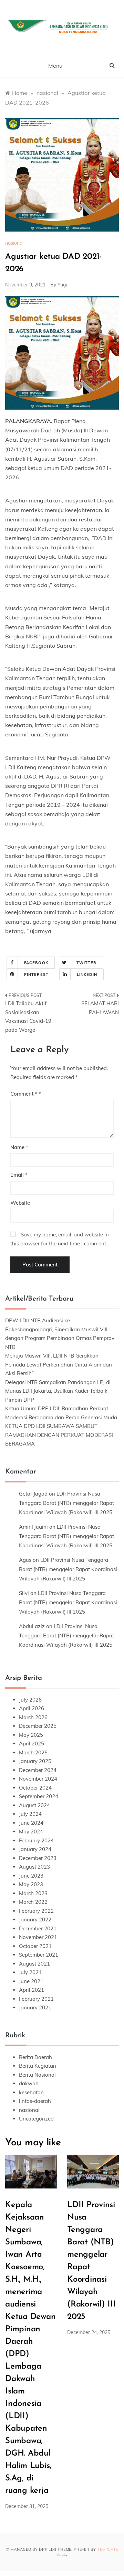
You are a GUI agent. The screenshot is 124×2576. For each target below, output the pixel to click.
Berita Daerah (35, 2057)
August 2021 (34, 1964)
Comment (24, 1094)
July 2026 (30, 1700)
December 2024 (38, 1770)
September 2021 (39, 1955)
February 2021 (36, 1999)
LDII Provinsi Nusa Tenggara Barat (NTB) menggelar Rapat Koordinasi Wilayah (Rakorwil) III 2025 (66, 1503)
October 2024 (35, 1788)
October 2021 (35, 1946)
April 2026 (32, 1708)
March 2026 (33, 1717)
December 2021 (38, 1928)
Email (19, 1175)
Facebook (36, 963)
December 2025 (38, 1726)
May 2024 (31, 1831)
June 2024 (31, 1823)
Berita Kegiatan (38, 2066)
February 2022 (36, 1911)
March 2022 (33, 1902)
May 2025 (31, 1735)
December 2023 (38, 1858)
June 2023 (31, 1876)
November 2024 (38, 1779)
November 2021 (38, 1937)
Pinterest (36, 974)
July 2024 (30, 1814)
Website (20, 1203)
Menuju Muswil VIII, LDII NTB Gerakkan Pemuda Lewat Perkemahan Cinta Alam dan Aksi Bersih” (59, 1364)
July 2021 (30, 1972)
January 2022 (35, 1919)
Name (19, 1147)
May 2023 (31, 1884)
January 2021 (35, 2007)
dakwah (29, 2083)
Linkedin (87, 974)
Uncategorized (36, 2119)
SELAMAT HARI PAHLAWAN (100, 1008)
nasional (14, 243)
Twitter (87, 963)
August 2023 (34, 1867)
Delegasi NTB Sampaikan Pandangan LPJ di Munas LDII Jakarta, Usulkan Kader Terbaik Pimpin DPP (58, 1391)
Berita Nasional (37, 2075)
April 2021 (32, 1990)
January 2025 (35, 1761)
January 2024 (35, 1849)
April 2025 (32, 1744)
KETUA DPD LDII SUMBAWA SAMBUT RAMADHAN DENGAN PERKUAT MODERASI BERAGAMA (59, 1435)
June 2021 (31, 1981)
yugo (63, 285)
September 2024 (39, 1796)
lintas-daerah (35, 2101)
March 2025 (33, 1752)
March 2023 (33, 1893)
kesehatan (31, 2092)
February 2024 (36, 1840)
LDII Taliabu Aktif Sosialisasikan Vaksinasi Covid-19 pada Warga (28, 1017)
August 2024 (34, 1805)
